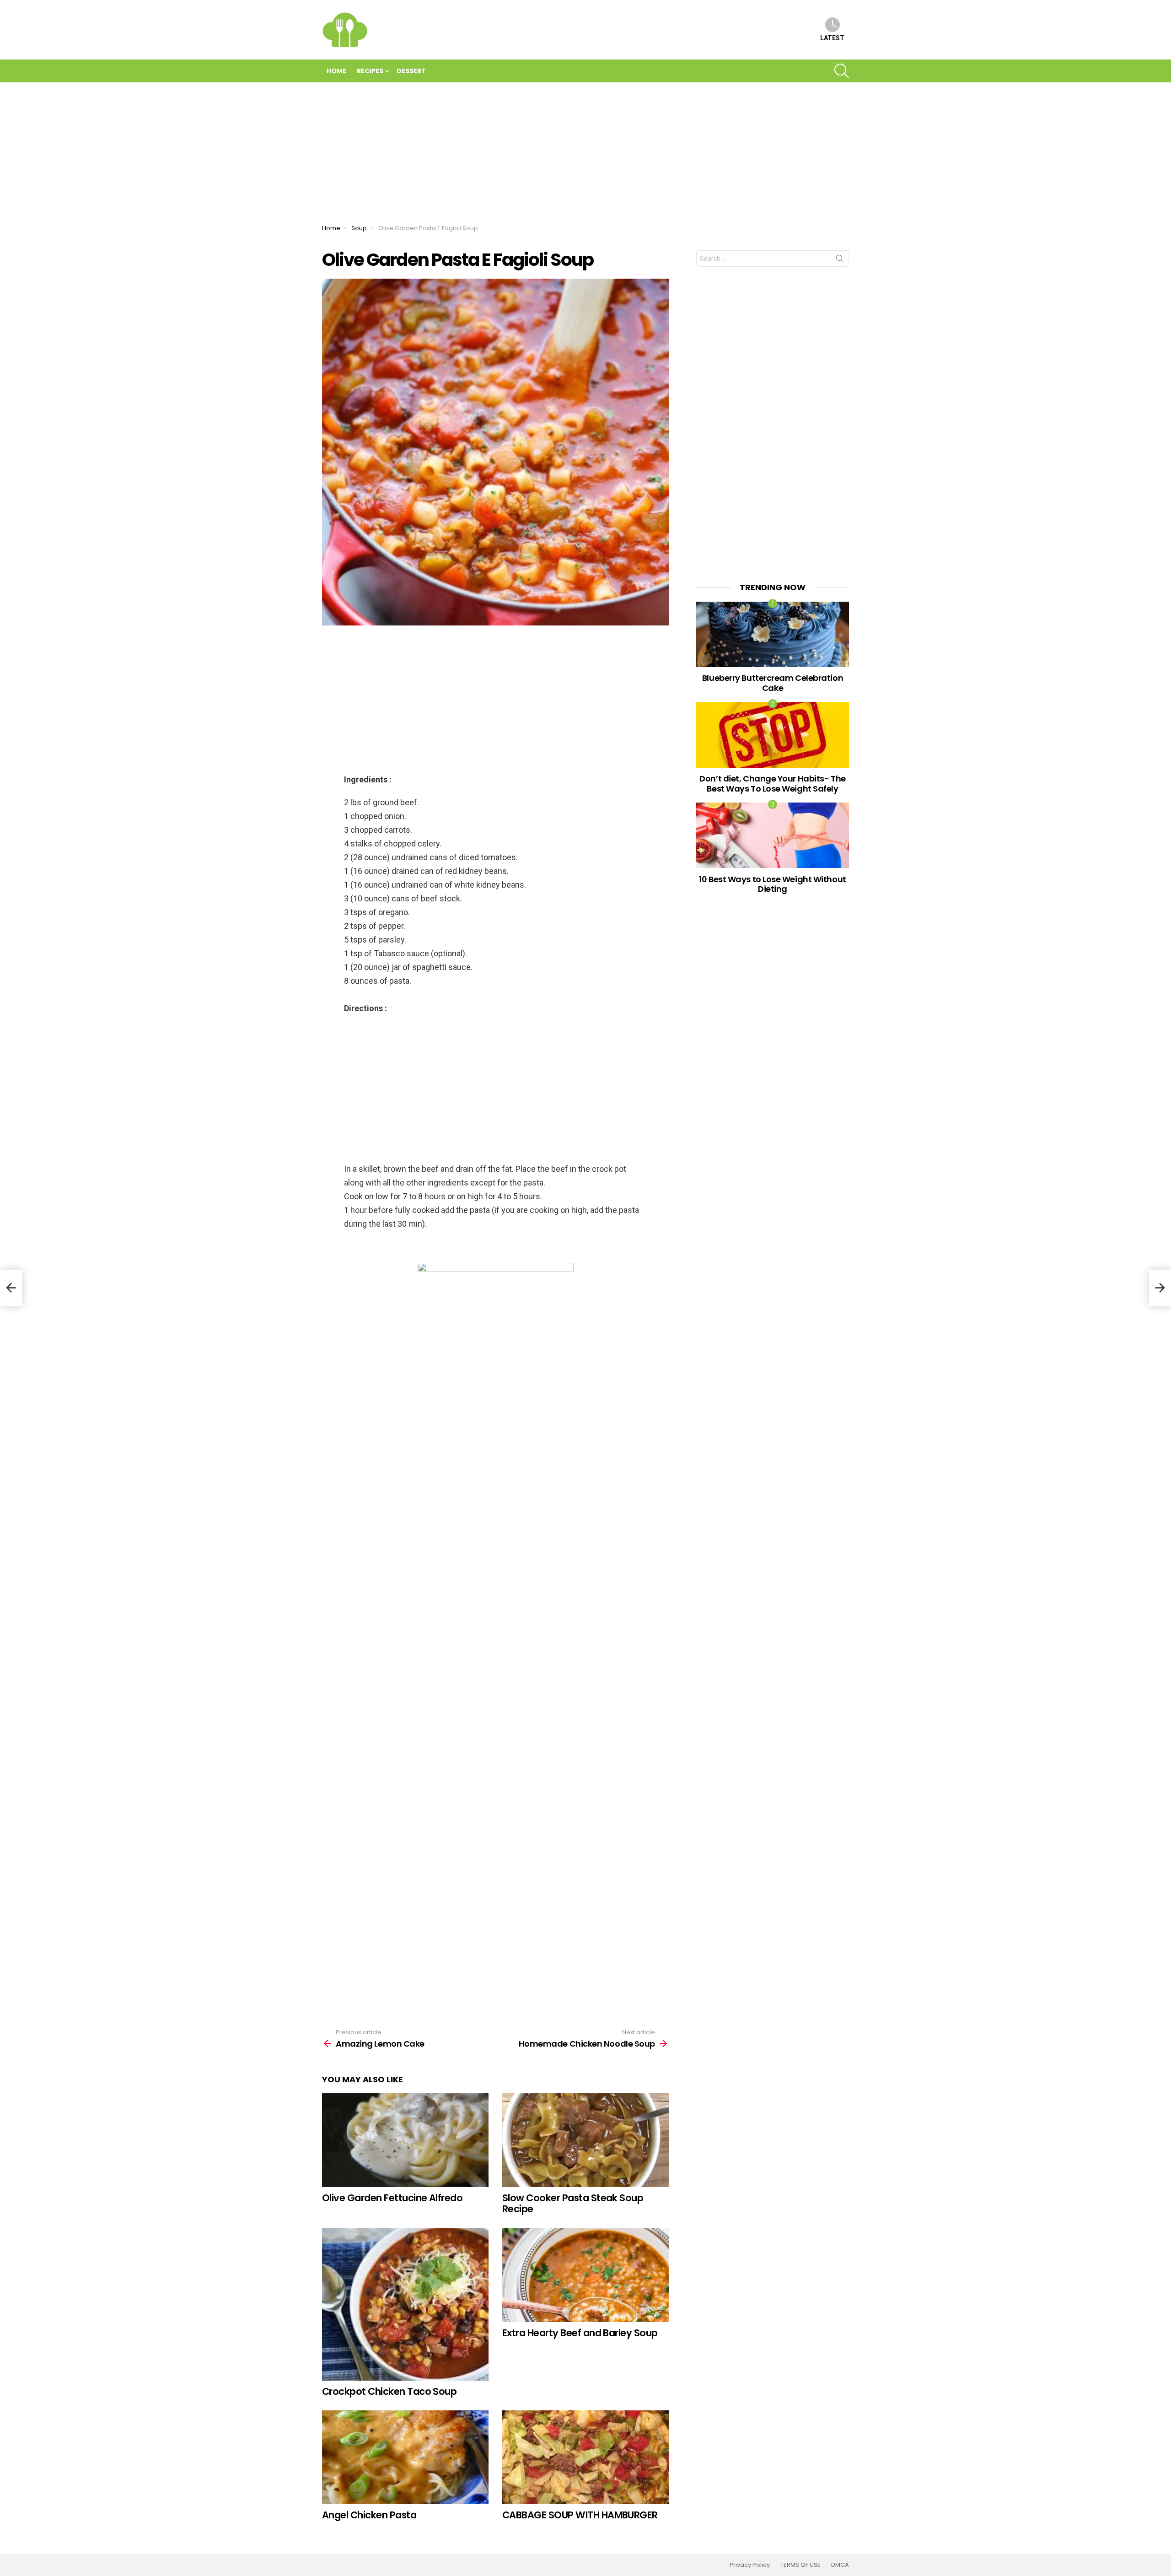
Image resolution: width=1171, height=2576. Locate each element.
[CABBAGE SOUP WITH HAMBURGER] (585, 2457)
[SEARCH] (842, 71)
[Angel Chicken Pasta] (405, 2457)
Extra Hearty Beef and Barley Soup (580, 2333)
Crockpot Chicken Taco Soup (389, 2391)
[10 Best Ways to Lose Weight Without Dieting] (773, 835)
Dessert (411, 71)
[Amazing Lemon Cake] (11, 1288)
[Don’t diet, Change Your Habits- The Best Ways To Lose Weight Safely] (773, 735)
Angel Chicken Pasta (369, 2515)
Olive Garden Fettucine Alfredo (392, 2198)
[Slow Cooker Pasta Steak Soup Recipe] (585, 2140)
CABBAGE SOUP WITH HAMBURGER (580, 2515)
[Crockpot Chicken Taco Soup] (405, 2304)
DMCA (840, 2565)
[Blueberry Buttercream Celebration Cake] (773, 634)
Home (336, 71)
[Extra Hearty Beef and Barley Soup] (585, 2275)
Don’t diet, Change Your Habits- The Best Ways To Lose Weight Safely (772, 784)
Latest (832, 38)
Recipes (370, 71)
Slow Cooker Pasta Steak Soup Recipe (573, 2203)
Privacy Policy (750, 2565)
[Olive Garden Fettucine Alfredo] (405, 2140)
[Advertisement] (585, 151)
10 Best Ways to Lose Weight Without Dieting (772, 884)
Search (840, 260)
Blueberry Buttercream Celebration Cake (773, 683)
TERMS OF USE (800, 2565)
